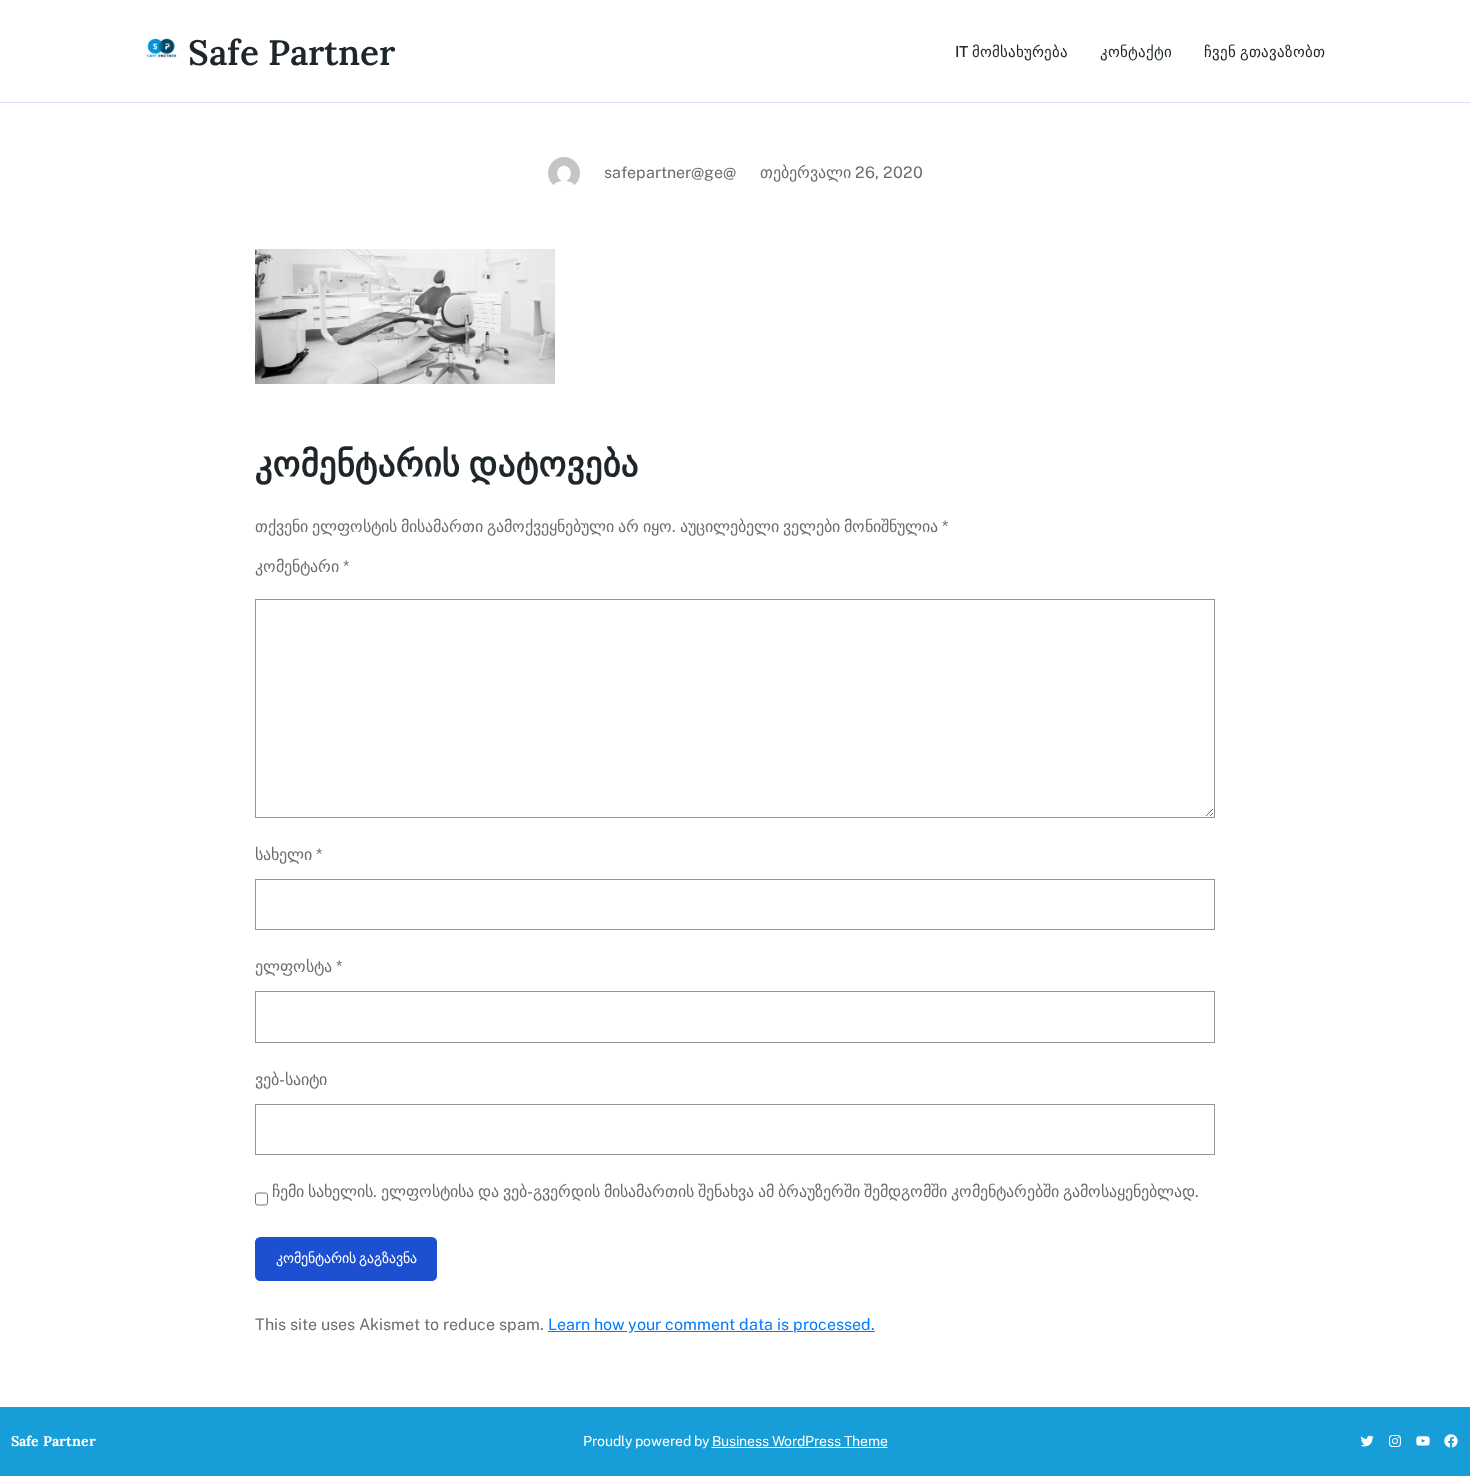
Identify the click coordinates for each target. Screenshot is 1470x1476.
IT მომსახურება (1011, 51)
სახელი (288, 854)
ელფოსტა (298, 966)
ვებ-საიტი (291, 1079)
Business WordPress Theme (800, 1441)
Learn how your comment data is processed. (711, 1324)
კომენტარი (302, 566)
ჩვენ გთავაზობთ (1264, 51)
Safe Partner (291, 52)
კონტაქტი (1136, 51)
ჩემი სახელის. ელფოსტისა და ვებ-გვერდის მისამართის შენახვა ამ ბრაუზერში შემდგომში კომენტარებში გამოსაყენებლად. (735, 1191)
